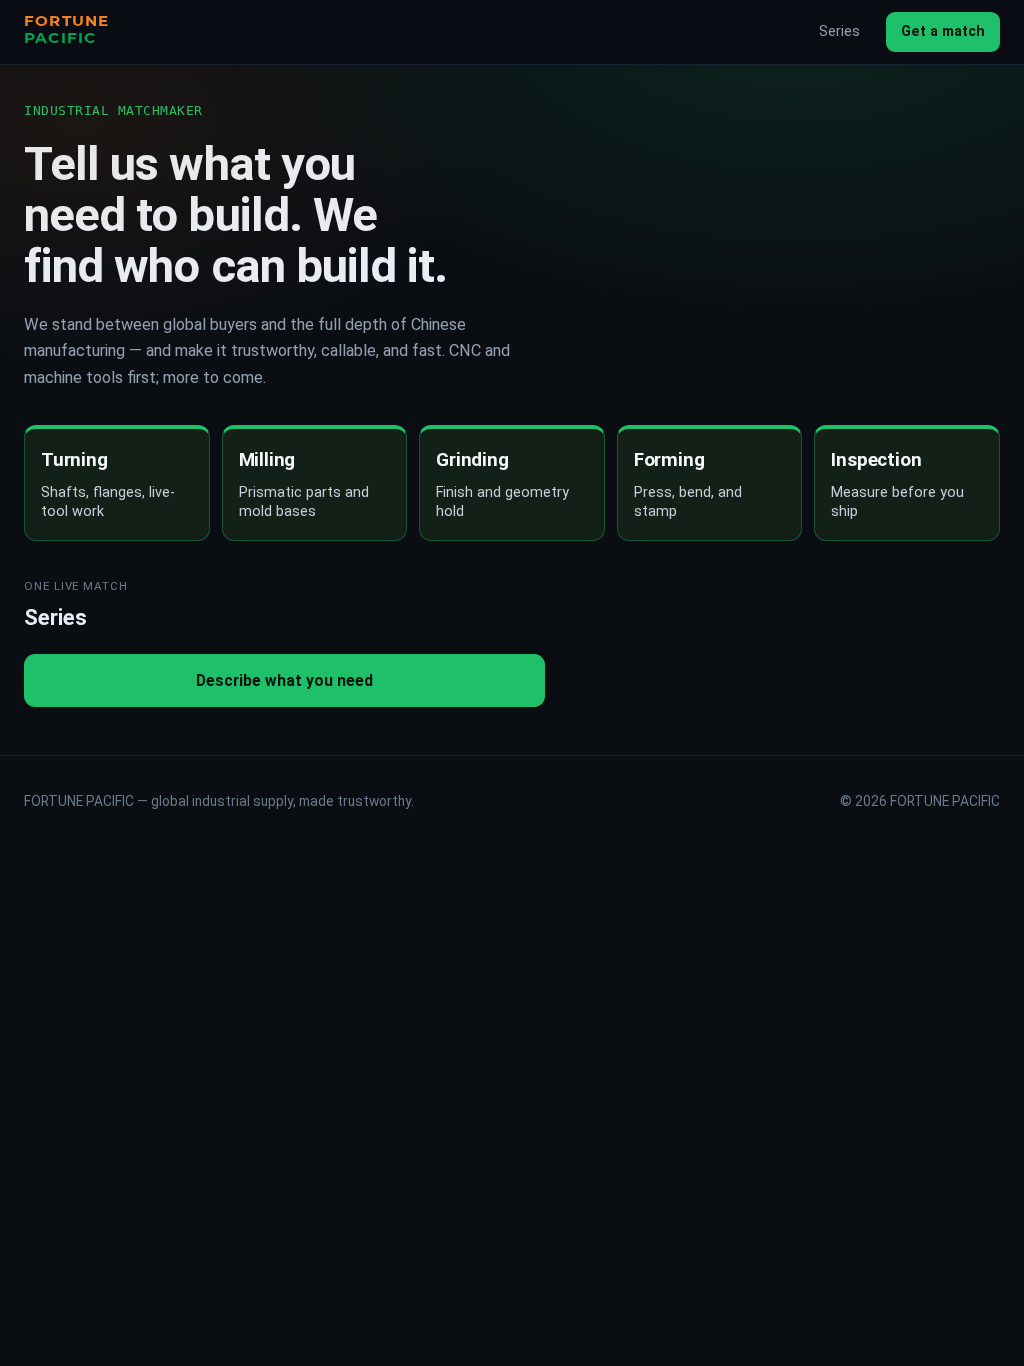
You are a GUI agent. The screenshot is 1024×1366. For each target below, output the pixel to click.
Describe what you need (284, 680)
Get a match (943, 31)
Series (839, 31)
